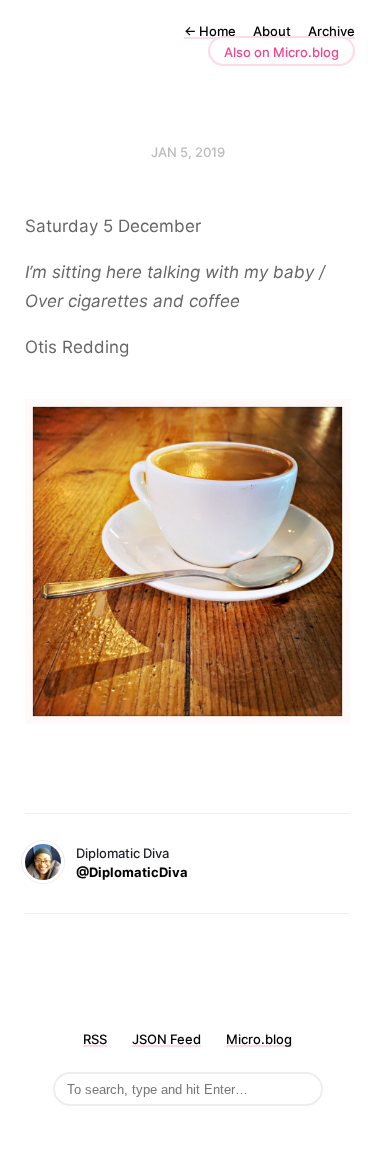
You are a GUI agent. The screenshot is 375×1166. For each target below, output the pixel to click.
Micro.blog (259, 1039)
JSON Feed (166, 1039)
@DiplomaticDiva (132, 872)
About (272, 31)
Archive (331, 31)
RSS (95, 1039)
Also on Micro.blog (281, 52)
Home (210, 31)
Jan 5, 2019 (188, 152)
